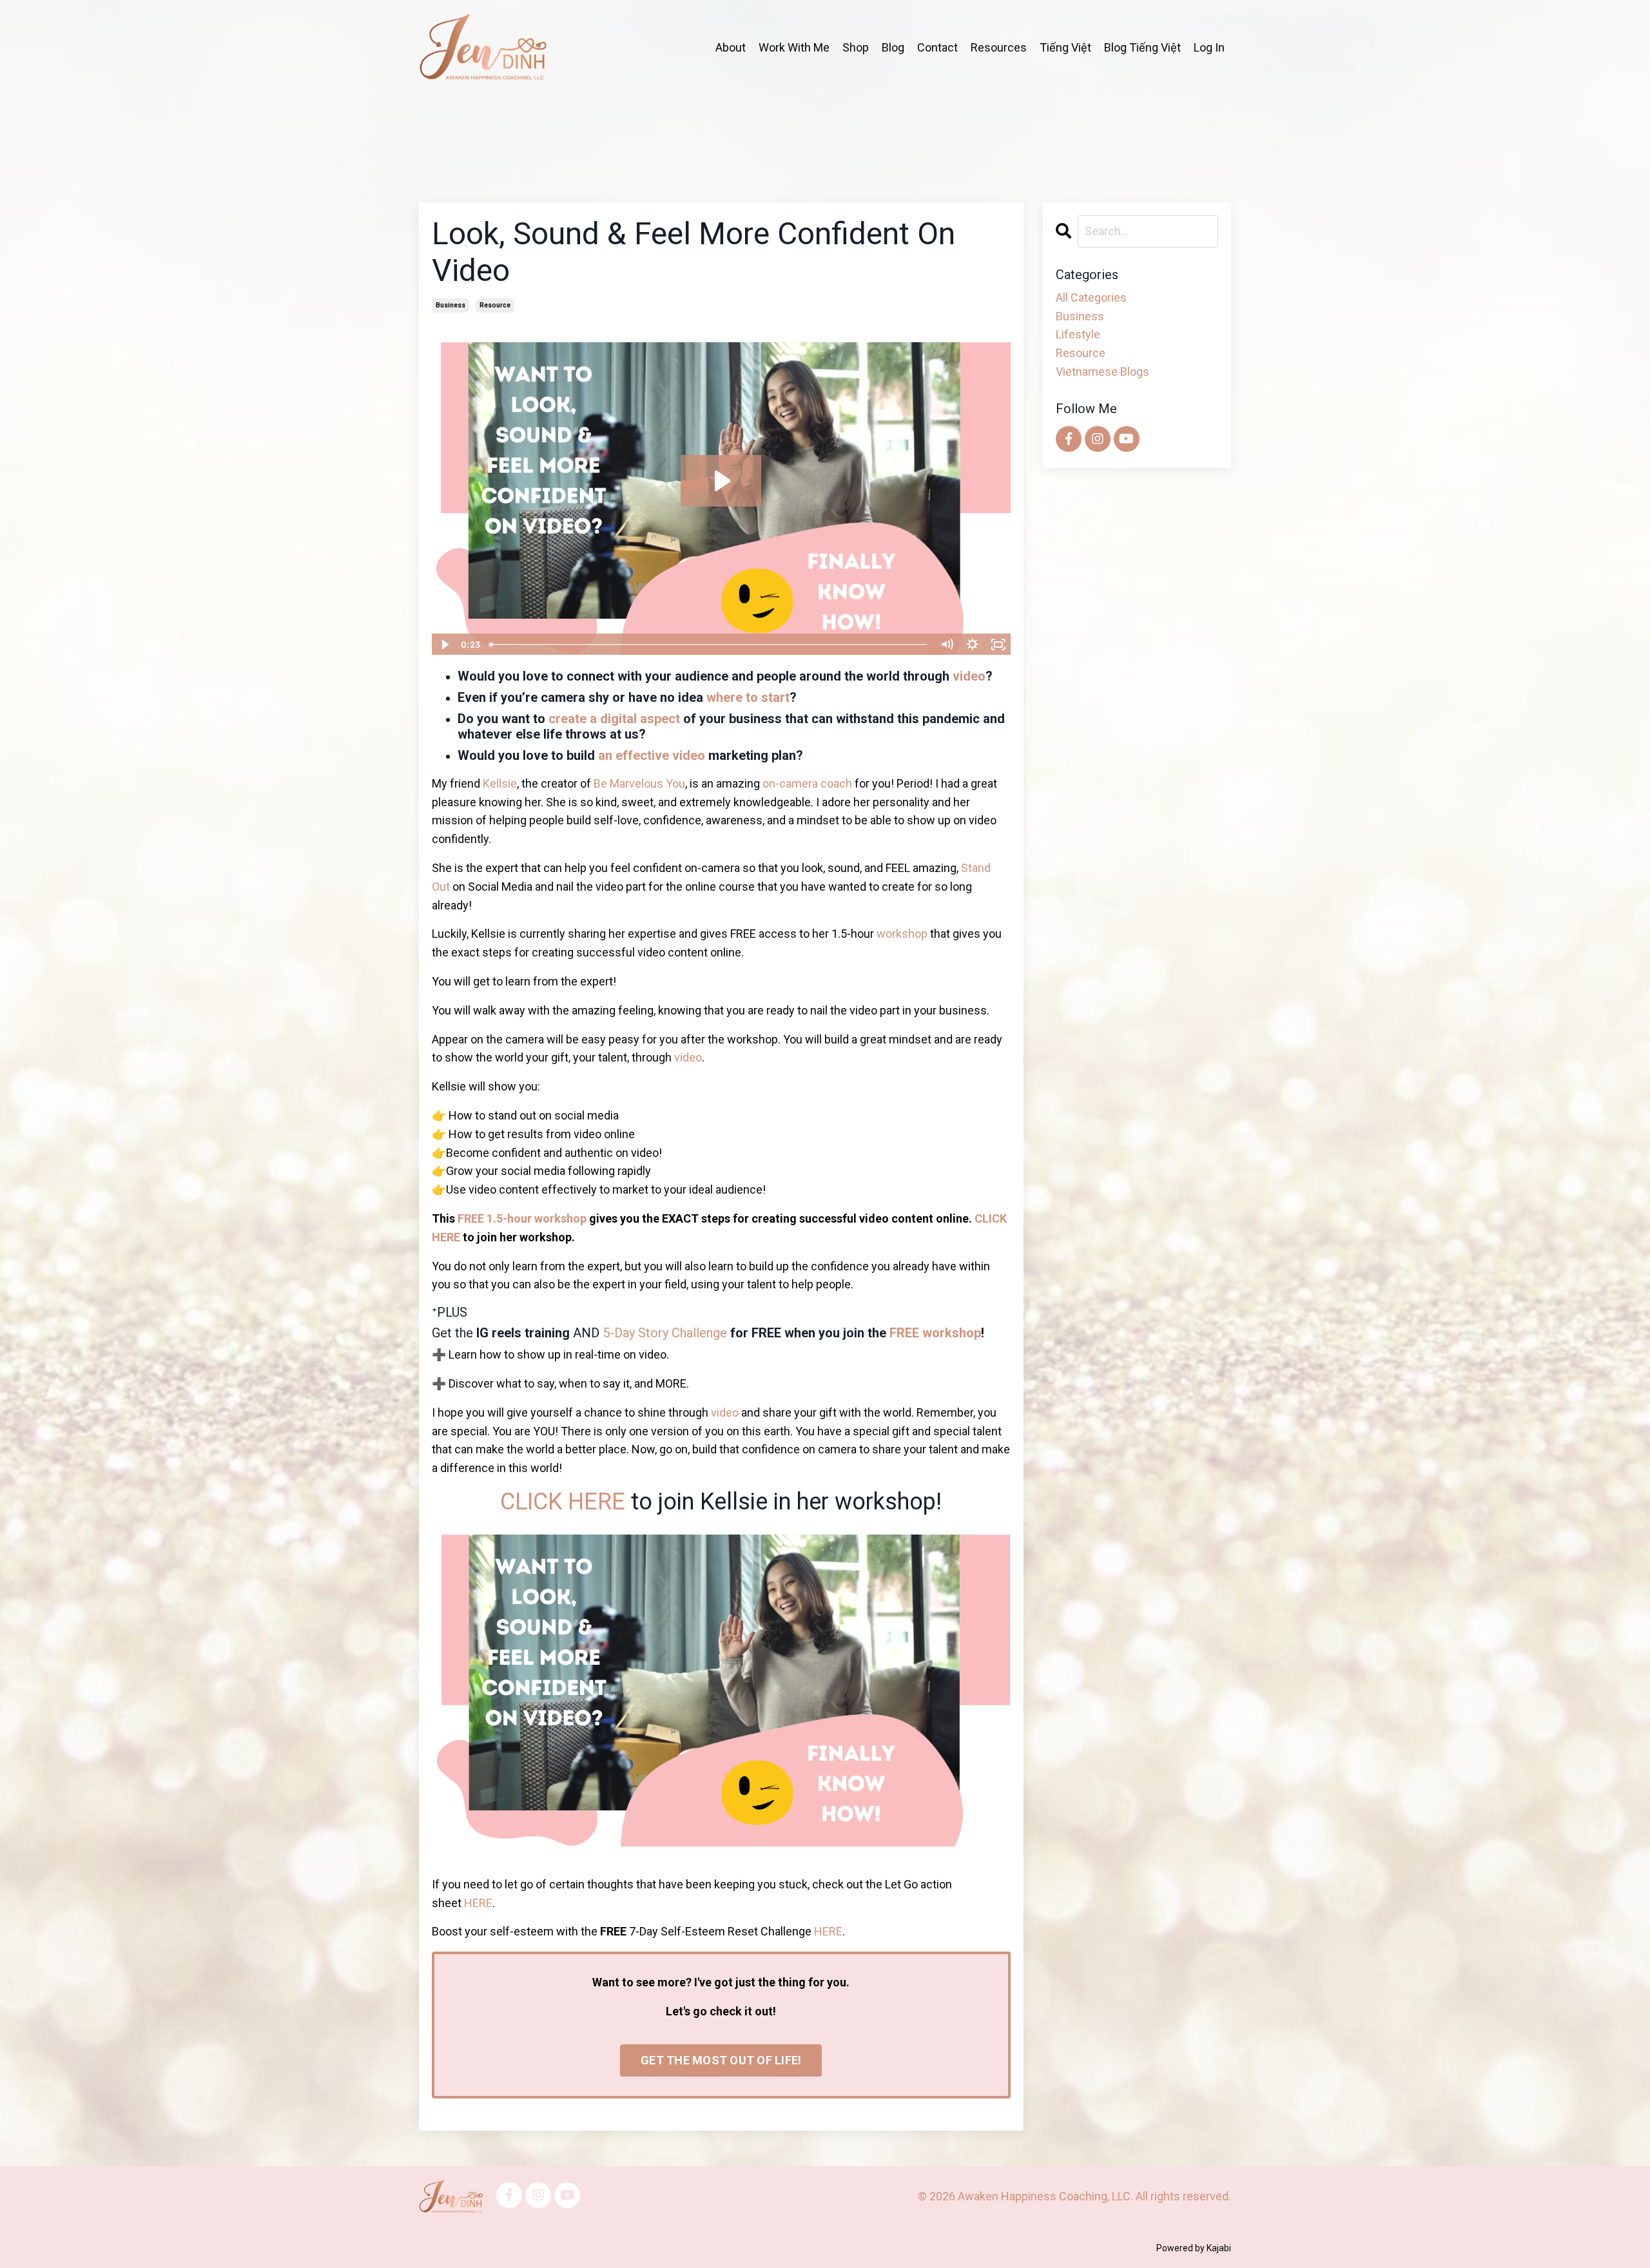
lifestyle (1078, 334)
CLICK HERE (563, 1502)
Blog (893, 47)
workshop (902, 934)
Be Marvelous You (639, 783)
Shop (856, 47)
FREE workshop (935, 1333)
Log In (1209, 47)
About (731, 47)
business (451, 305)
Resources (999, 47)
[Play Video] (444, 645)
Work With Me (794, 47)
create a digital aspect (614, 719)
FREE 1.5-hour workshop (522, 1218)
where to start (748, 697)
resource (495, 305)
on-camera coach (807, 783)
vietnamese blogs (1102, 372)
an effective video (652, 755)
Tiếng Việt (1065, 47)
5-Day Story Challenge (665, 1333)
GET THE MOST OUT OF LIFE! (721, 2060)
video (969, 676)
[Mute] (947, 645)
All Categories (1091, 297)
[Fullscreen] (998, 645)
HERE (478, 1903)
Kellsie (500, 783)
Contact (937, 47)
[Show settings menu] (973, 645)
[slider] (709, 645)
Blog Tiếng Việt (1142, 47)
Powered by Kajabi (1194, 2248)
